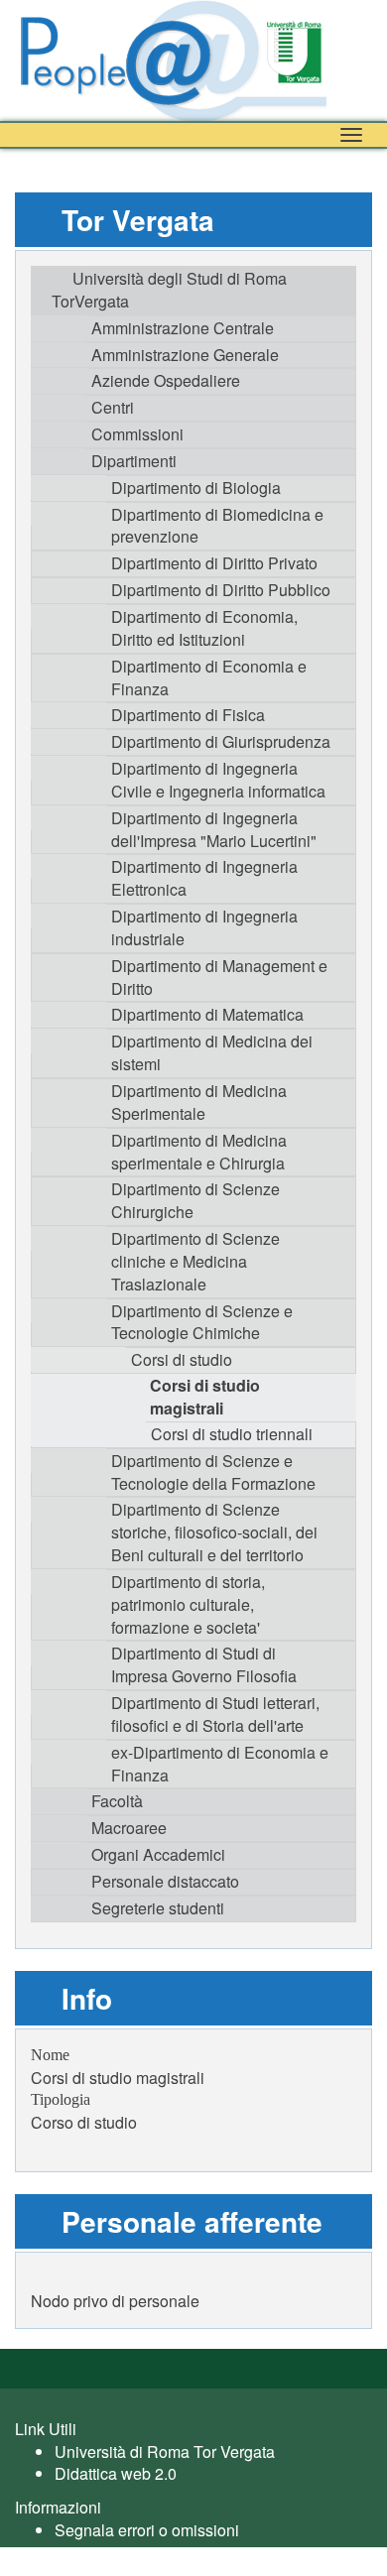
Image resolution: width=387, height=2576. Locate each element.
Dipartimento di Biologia (196, 488)
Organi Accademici (158, 1854)
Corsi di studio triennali (232, 1434)
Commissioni (137, 434)
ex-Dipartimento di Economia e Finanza (220, 1764)
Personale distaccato (165, 1881)
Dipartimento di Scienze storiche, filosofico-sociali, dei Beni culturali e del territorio (214, 1532)
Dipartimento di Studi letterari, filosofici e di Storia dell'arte (215, 1714)
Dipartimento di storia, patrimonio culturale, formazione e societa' (188, 1604)
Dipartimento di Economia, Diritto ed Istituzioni (204, 628)
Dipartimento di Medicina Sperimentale (199, 1102)
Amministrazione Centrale (183, 328)
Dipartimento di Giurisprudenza (221, 741)
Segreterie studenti (158, 1908)
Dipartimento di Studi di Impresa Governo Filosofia (204, 1664)
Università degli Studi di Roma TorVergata (169, 290)
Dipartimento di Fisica (188, 715)
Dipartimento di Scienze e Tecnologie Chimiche (202, 1322)
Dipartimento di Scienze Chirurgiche (195, 1200)
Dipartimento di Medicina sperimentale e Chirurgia (199, 1152)
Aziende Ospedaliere (166, 380)
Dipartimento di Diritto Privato (214, 563)
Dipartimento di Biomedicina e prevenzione (217, 526)
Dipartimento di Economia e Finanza (209, 677)
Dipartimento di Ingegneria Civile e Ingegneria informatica (218, 780)
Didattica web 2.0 (116, 2473)
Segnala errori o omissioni (147, 2530)
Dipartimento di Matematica (207, 1014)
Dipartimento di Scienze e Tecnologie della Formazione (213, 1472)
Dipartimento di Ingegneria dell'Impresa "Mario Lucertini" (214, 829)
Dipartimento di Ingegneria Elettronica (204, 878)
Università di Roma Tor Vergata (165, 2452)
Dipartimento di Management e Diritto (219, 977)
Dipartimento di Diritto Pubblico (221, 590)
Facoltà (117, 1801)
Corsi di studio (182, 1359)
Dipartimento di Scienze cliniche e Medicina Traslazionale (195, 1261)
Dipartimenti (134, 461)
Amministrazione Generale (185, 355)
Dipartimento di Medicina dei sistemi (212, 1052)
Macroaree (129, 1828)
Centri (113, 407)
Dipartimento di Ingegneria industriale (204, 927)
